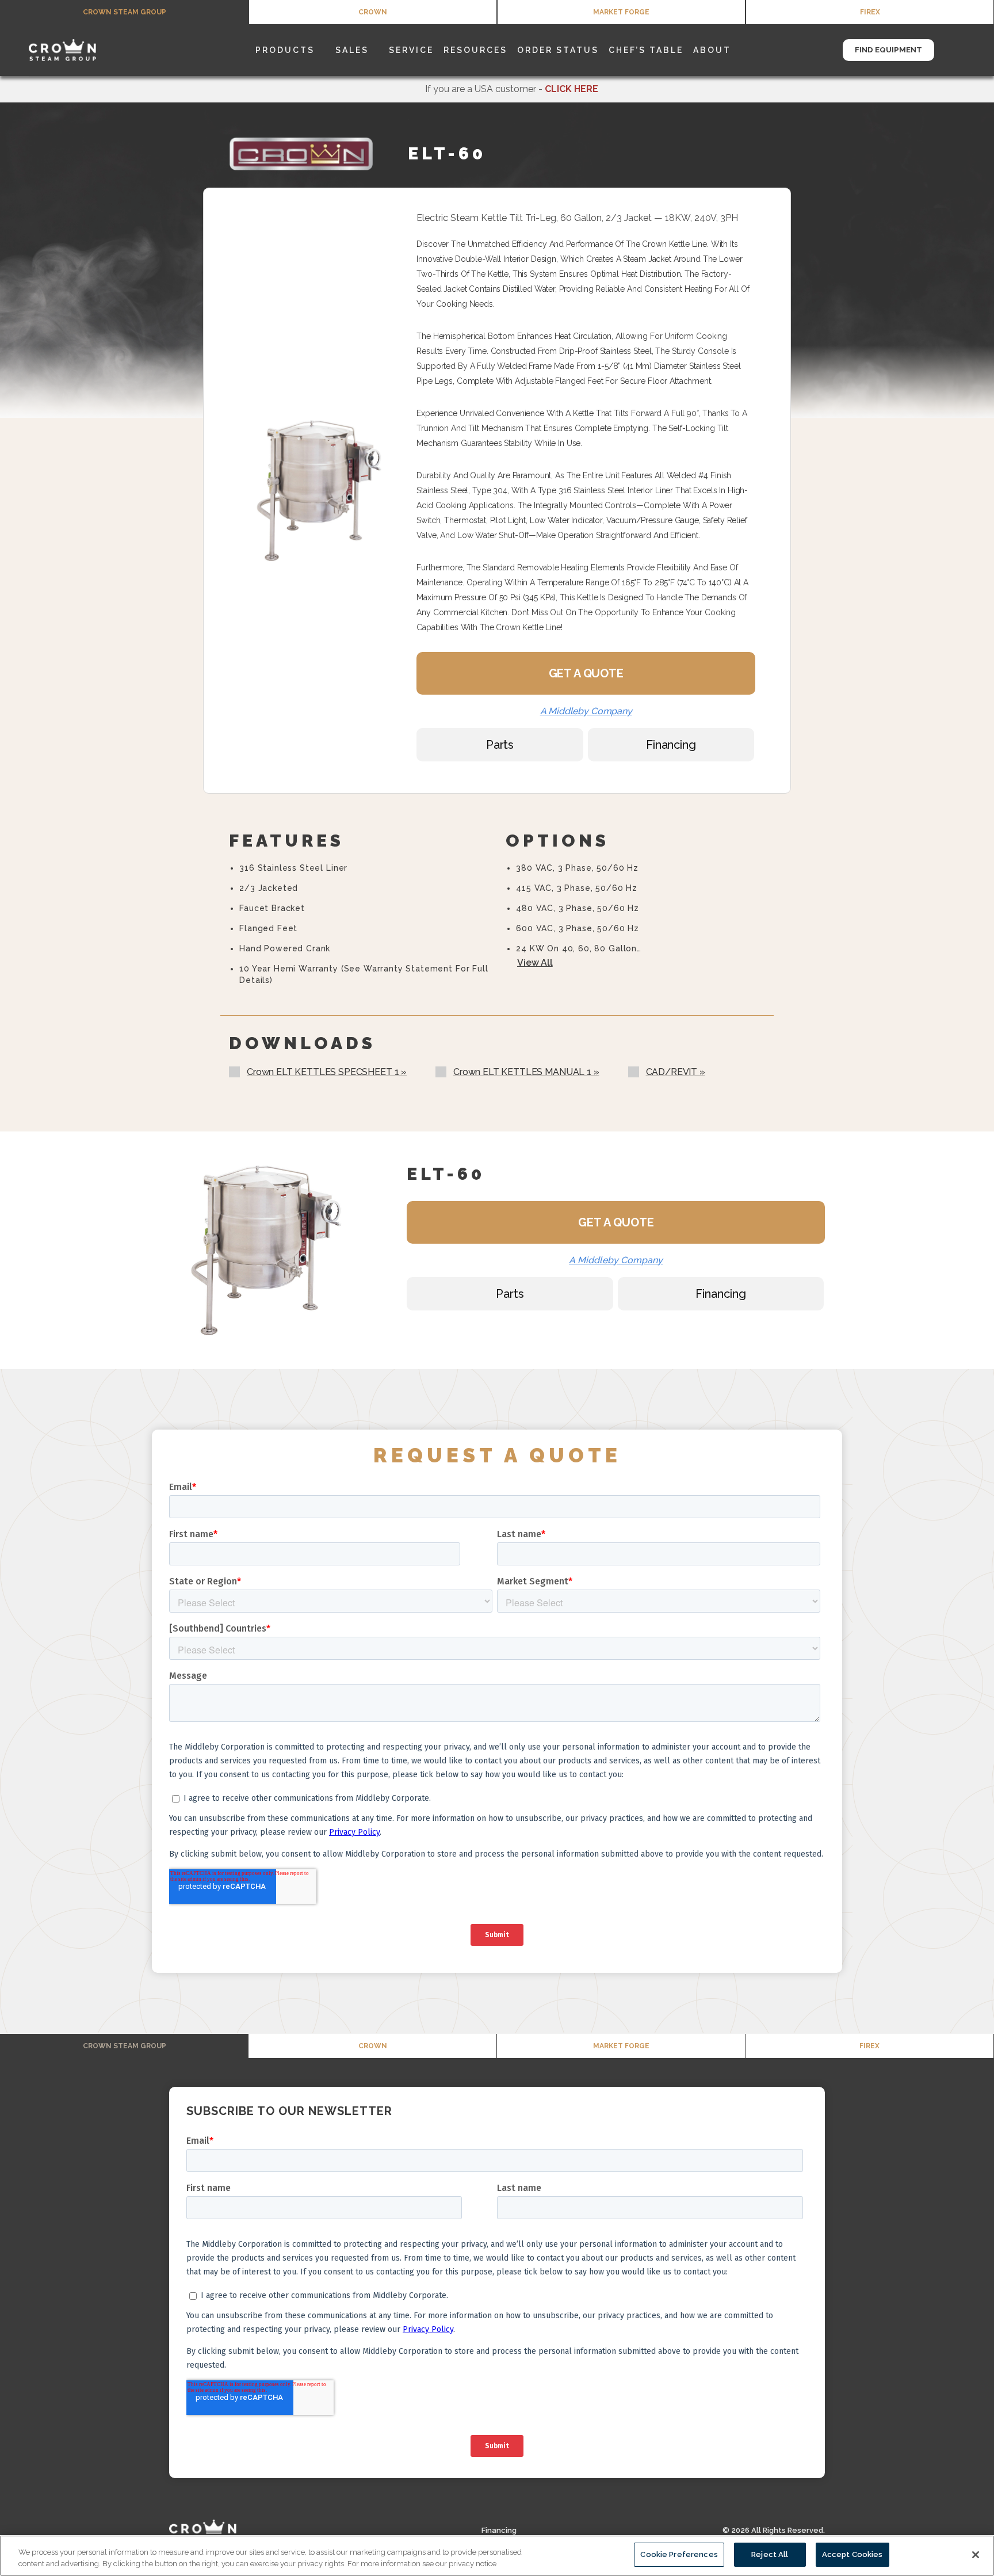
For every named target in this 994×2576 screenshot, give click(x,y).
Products (285, 50)
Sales (352, 50)
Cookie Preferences (679, 2554)
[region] (497, 2556)
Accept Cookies (852, 2554)
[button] (969, 50)
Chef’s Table (646, 50)
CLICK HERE (571, 89)
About (712, 50)
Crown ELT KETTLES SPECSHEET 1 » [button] (327, 1072)
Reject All (770, 2554)
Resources (475, 50)
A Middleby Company (586, 711)
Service (411, 50)
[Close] (976, 2555)
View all (535, 963)
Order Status (558, 50)
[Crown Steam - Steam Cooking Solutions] (78, 50)
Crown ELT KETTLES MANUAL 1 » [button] (526, 1072)
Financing (499, 2530)
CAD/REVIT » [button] (676, 1072)
